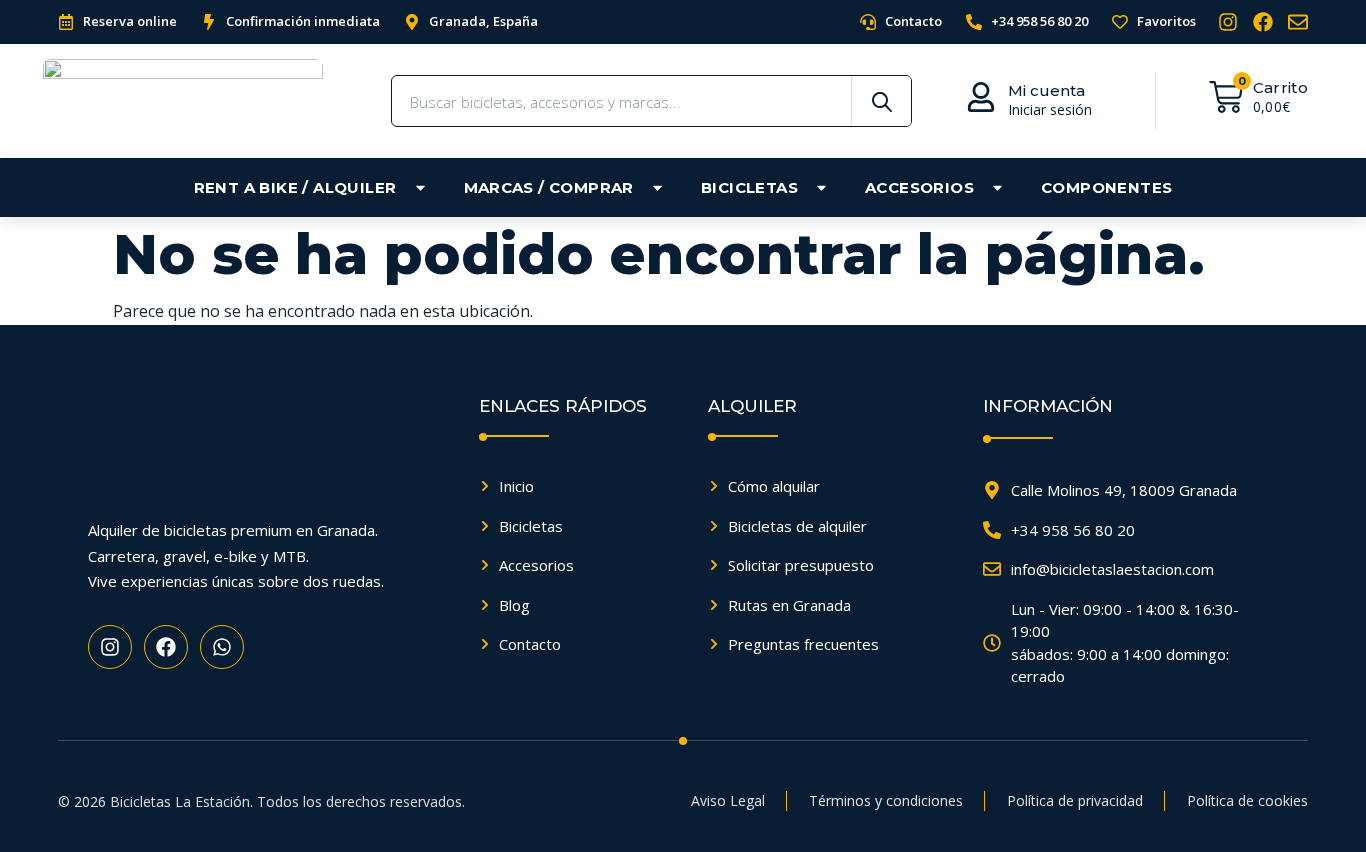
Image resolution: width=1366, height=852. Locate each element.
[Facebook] (1263, 22)
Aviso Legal (728, 800)
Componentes (1106, 187)
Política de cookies (1247, 800)
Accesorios (919, 187)
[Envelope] (1298, 22)
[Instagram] (1228, 22)
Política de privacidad (1075, 800)
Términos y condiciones (886, 800)
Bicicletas (749, 187)
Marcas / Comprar (549, 187)
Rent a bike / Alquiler (295, 187)
